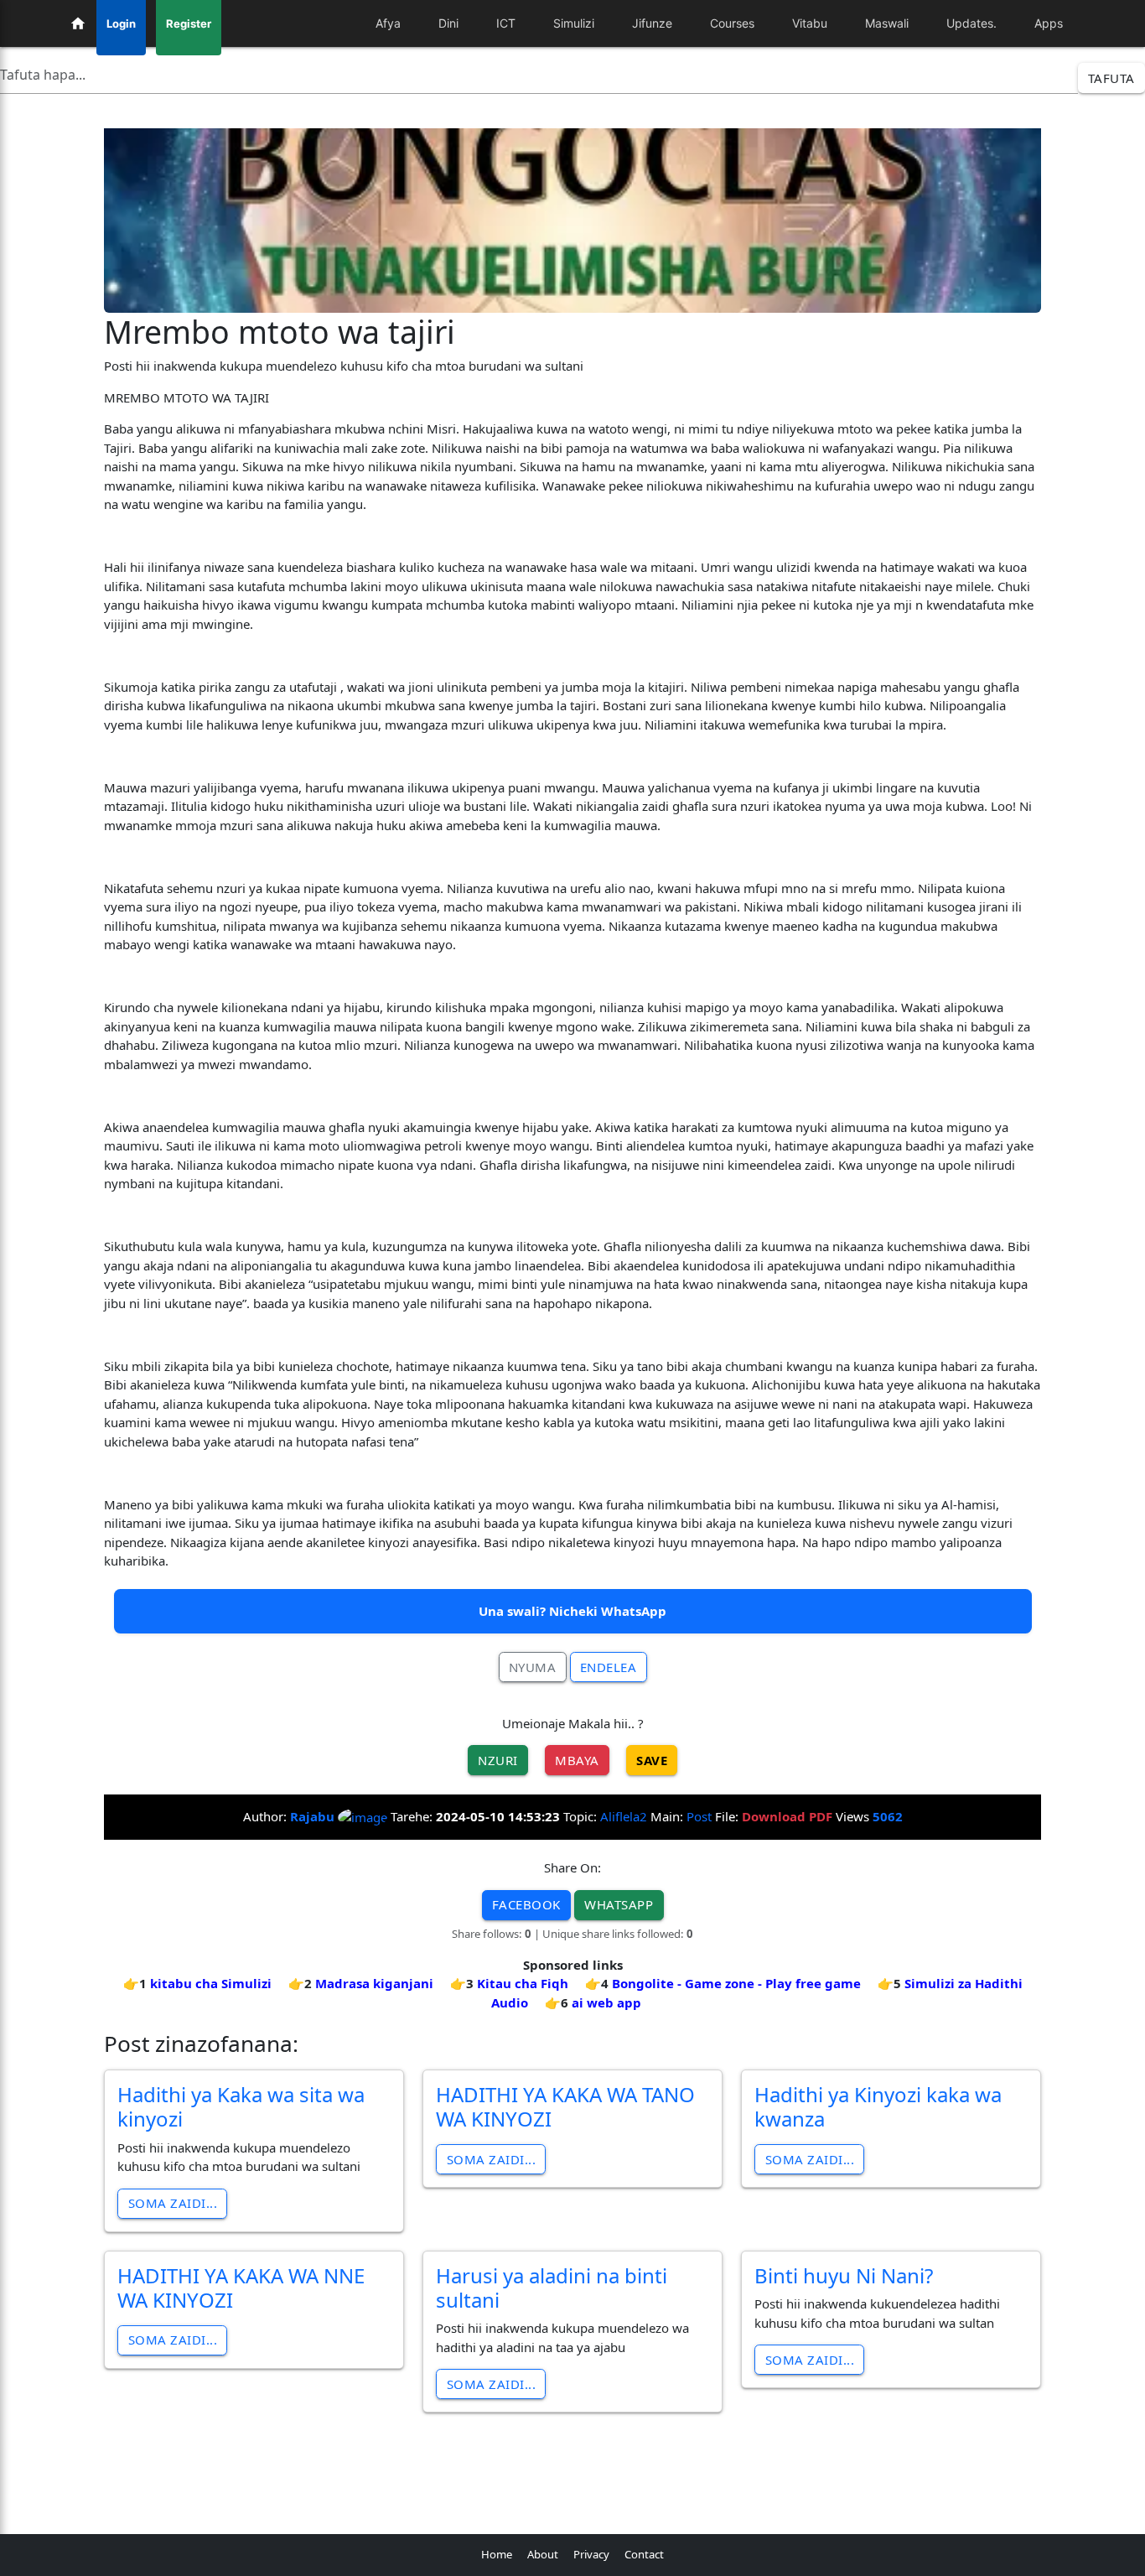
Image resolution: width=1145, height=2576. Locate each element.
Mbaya (577, 1760)
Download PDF (787, 1816)
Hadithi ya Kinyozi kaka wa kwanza (878, 2106)
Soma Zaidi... (173, 2203)
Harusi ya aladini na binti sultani (552, 2288)
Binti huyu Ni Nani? (844, 2275)
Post (699, 1816)
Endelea (609, 1667)
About (543, 2554)
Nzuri (498, 1760)
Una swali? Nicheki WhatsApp (572, 1611)
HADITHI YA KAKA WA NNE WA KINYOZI (241, 2288)
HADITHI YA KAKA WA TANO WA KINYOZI (565, 2106)
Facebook (526, 1904)
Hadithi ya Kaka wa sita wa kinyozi (241, 2106)
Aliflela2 (624, 1816)
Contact (644, 2554)
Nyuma (533, 1667)
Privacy (591, 2554)
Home (497, 2554)
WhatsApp (619, 1904)
